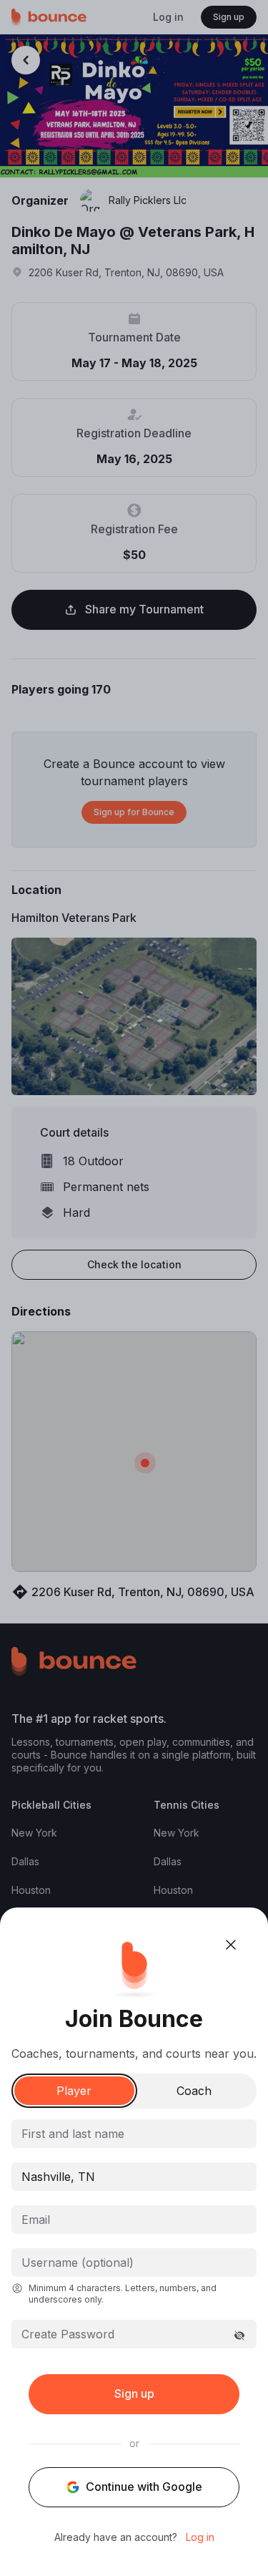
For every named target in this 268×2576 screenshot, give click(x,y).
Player (74, 2091)
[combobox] (134, 2177)
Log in (200, 2537)
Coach (194, 2091)
